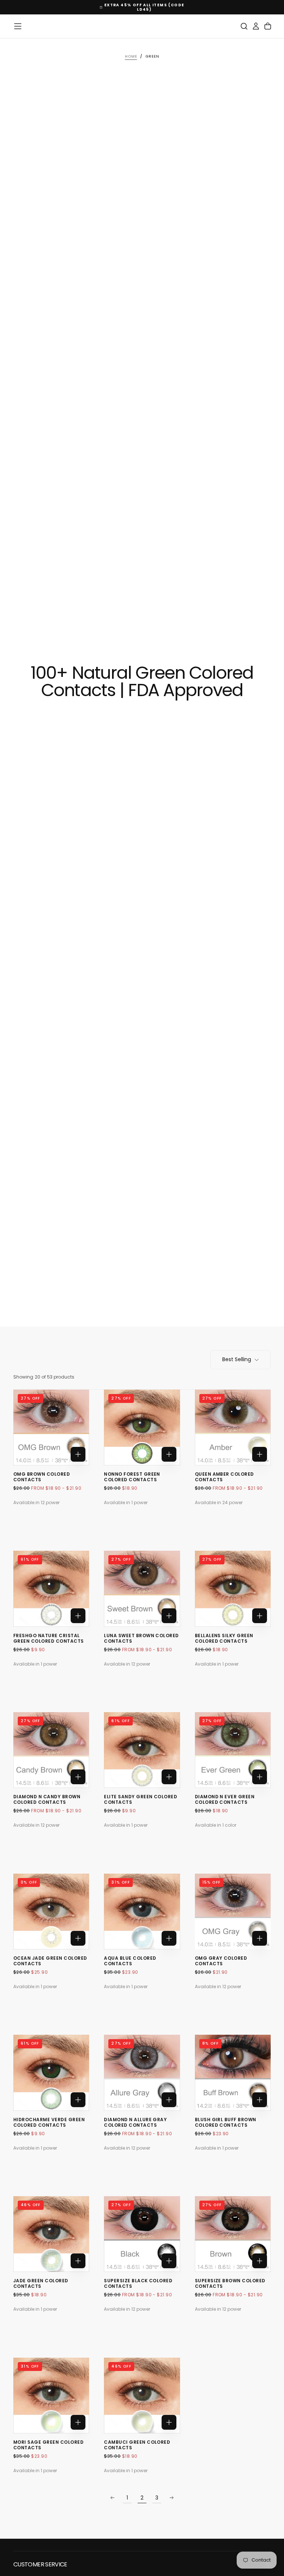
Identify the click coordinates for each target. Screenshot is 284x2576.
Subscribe (188, 1308)
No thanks (142, 1331)
